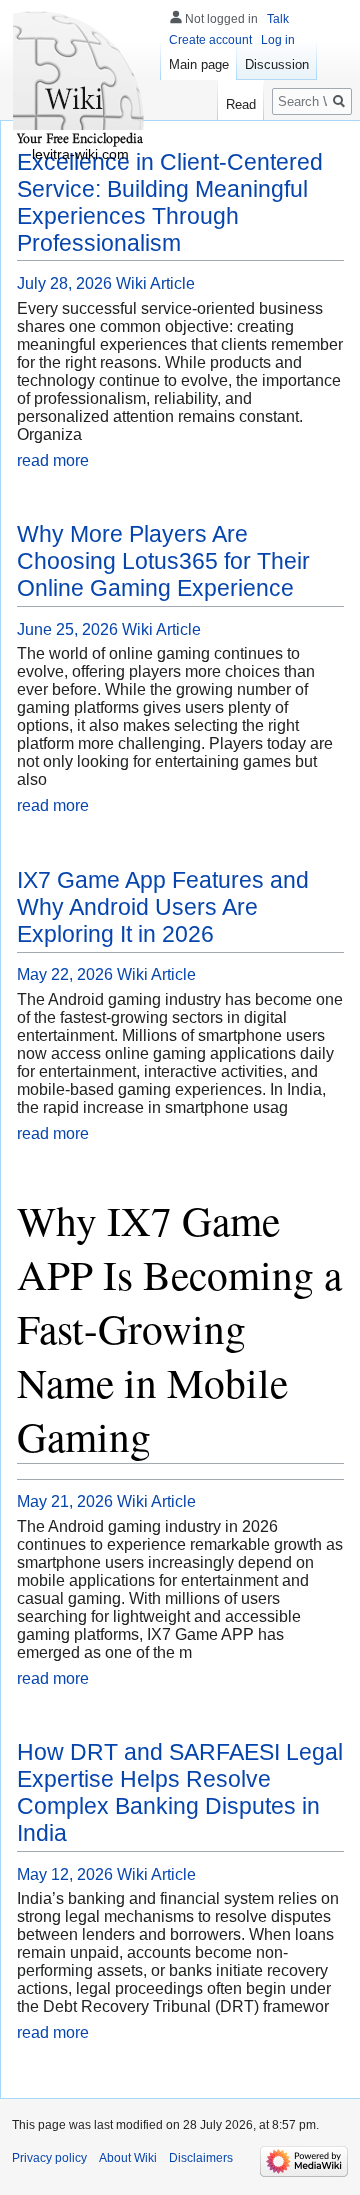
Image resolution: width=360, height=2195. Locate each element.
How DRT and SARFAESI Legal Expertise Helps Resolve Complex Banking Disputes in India (180, 1792)
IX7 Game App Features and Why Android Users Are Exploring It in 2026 (163, 907)
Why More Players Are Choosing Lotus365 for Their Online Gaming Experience (163, 561)
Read (241, 104)
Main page (199, 64)
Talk (278, 19)
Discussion (277, 64)
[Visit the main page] (80, 80)
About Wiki (128, 2158)
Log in (278, 40)
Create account (210, 40)
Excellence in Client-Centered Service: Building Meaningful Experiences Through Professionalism (170, 202)
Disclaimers (201, 2158)
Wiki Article (155, 283)
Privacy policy (49, 2158)
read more (53, 460)
